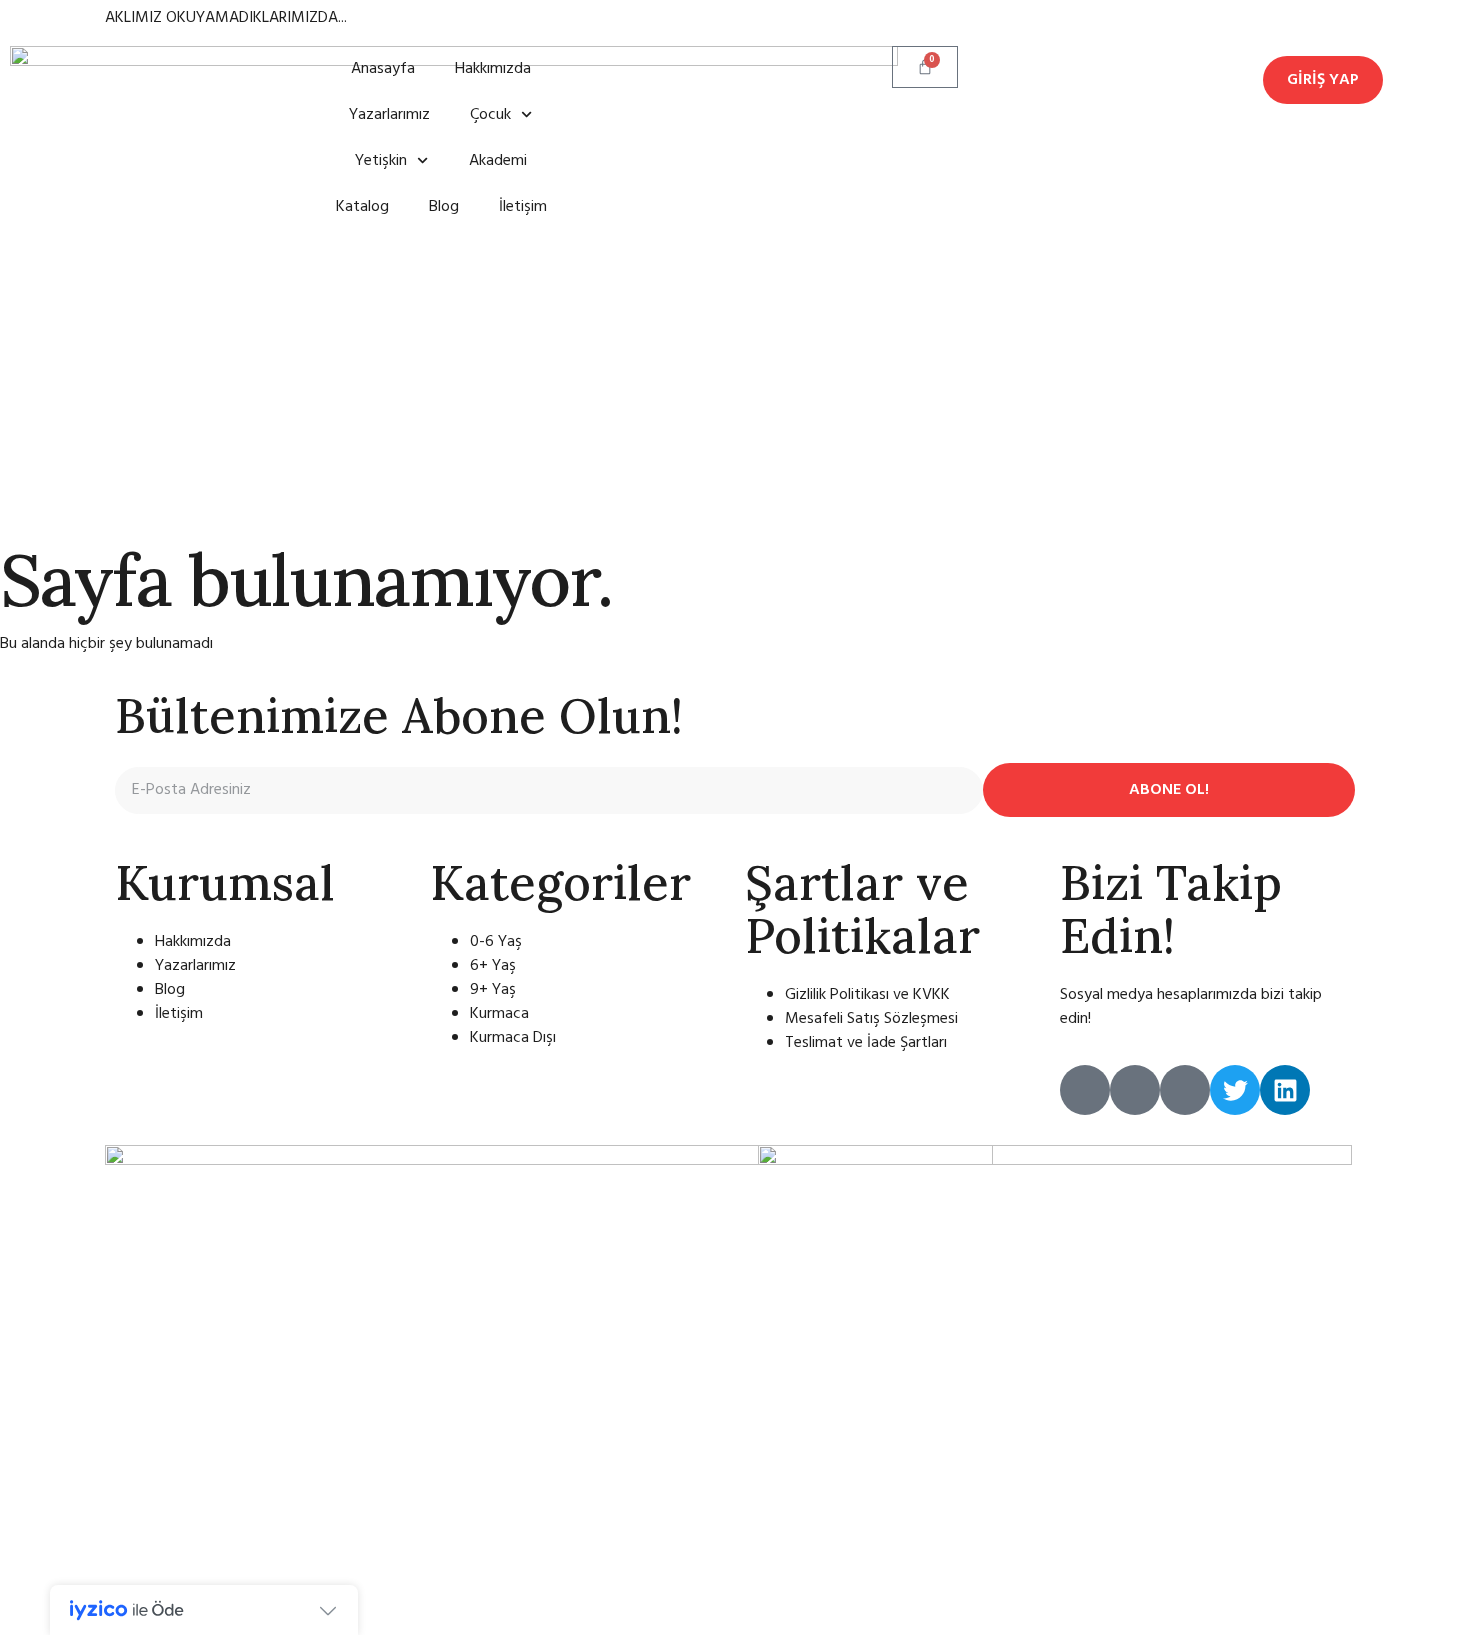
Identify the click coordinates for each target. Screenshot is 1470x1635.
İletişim (523, 207)
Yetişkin (381, 161)
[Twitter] (1235, 1090)
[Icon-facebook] (1185, 1090)
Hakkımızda (493, 69)
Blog (444, 207)
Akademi (498, 161)
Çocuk (490, 115)
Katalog (362, 207)
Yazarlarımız (389, 115)
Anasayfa (383, 69)
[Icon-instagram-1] (1085, 1090)
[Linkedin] (1285, 1090)
